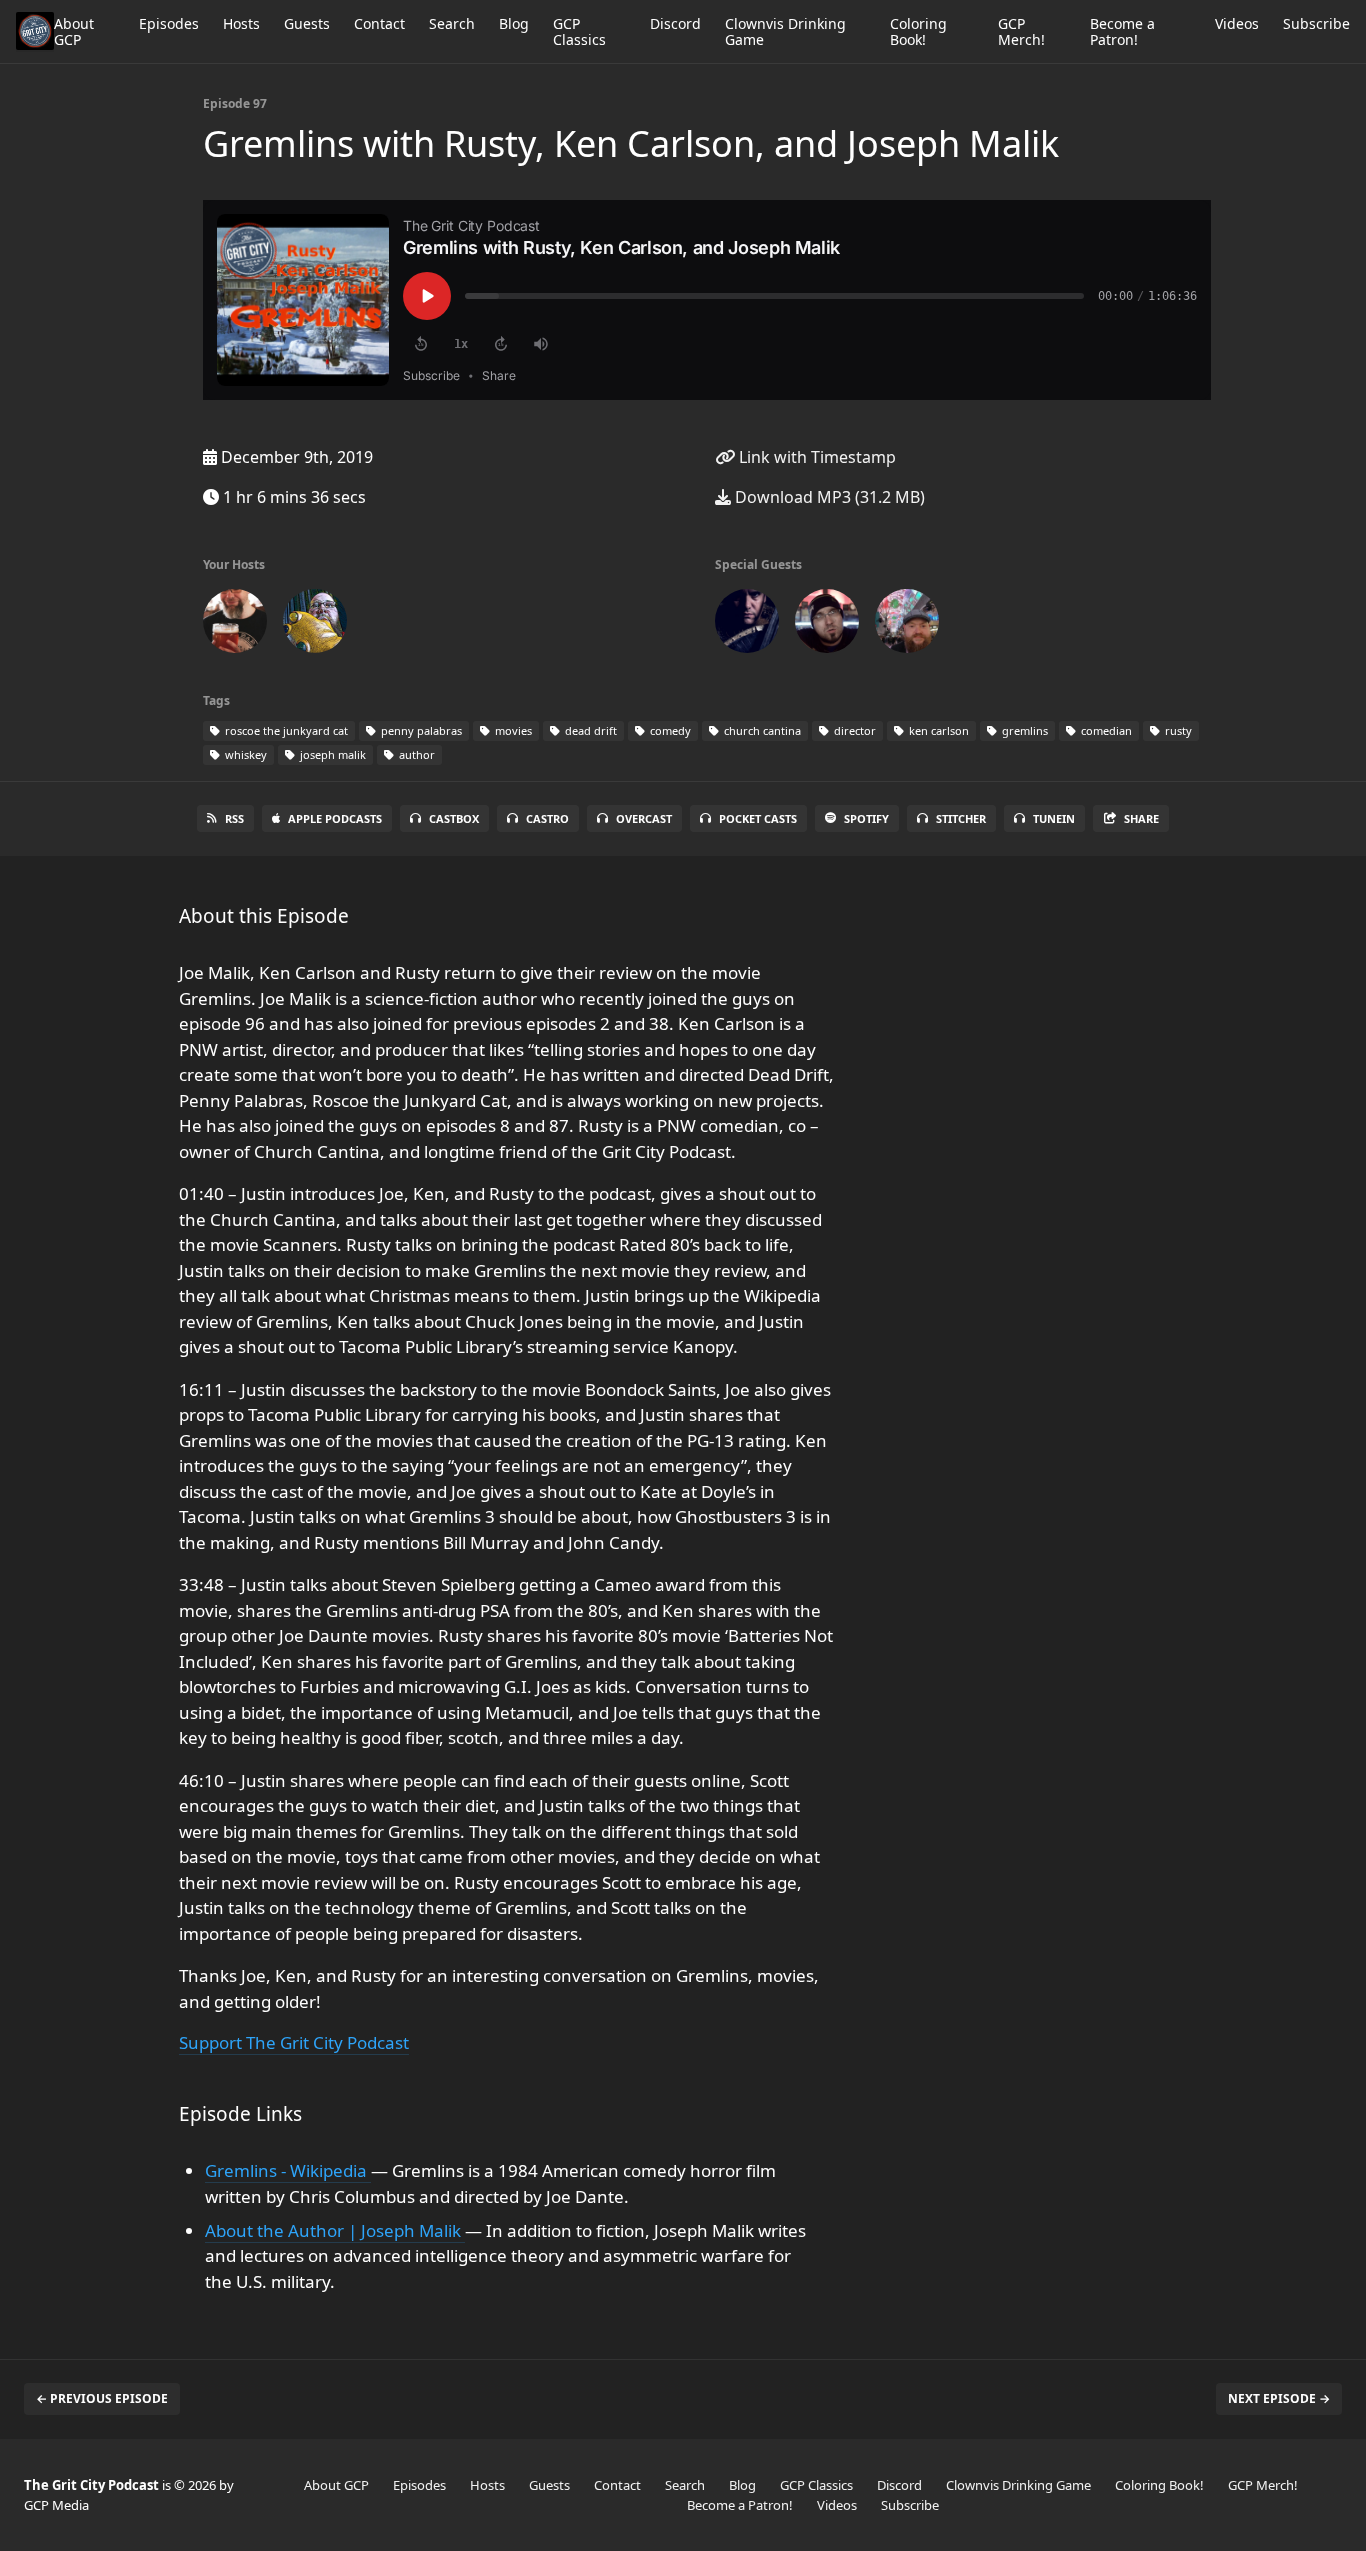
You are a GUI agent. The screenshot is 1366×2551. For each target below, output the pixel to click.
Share (1141, 818)
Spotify (866, 818)
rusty (1177, 730)
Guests (307, 23)
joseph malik (331, 754)
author (415, 754)
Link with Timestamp (815, 457)
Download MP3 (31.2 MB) (828, 497)
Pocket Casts (758, 818)
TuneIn (1054, 818)
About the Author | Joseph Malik (335, 2230)
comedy (669, 730)
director (853, 730)
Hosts (241, 23)
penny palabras (420, 730)
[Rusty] (907, 625)
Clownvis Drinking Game (785, 31)
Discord (675, 23)
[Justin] (315, 625)
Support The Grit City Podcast (294, 2042)
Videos (1237, 23)
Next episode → (1279, 2398)
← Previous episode (102, 2398)
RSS (234, 818)
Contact (379, 23)
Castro (547, 818)
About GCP (74, 31)
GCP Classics (579, 31)
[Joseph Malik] (747, 625)
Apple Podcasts (335, 818)
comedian (1105, 730)
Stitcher (961, 818)
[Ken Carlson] (827, 625)
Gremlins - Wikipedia (288, 2170)
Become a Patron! (1122, 31)
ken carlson (937, 730)
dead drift (589, 730)
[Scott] (235, 625)
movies (512, 730)
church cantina (761, 730)
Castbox (454, 818)
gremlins (1023, 730)
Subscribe (1316, 23)
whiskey (244, 754)
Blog (514, 23)
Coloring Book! (918, 31)
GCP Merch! (1021, 31)
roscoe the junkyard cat (285, 730)
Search (452, 23)
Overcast (644, 818)
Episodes (169, 23)
